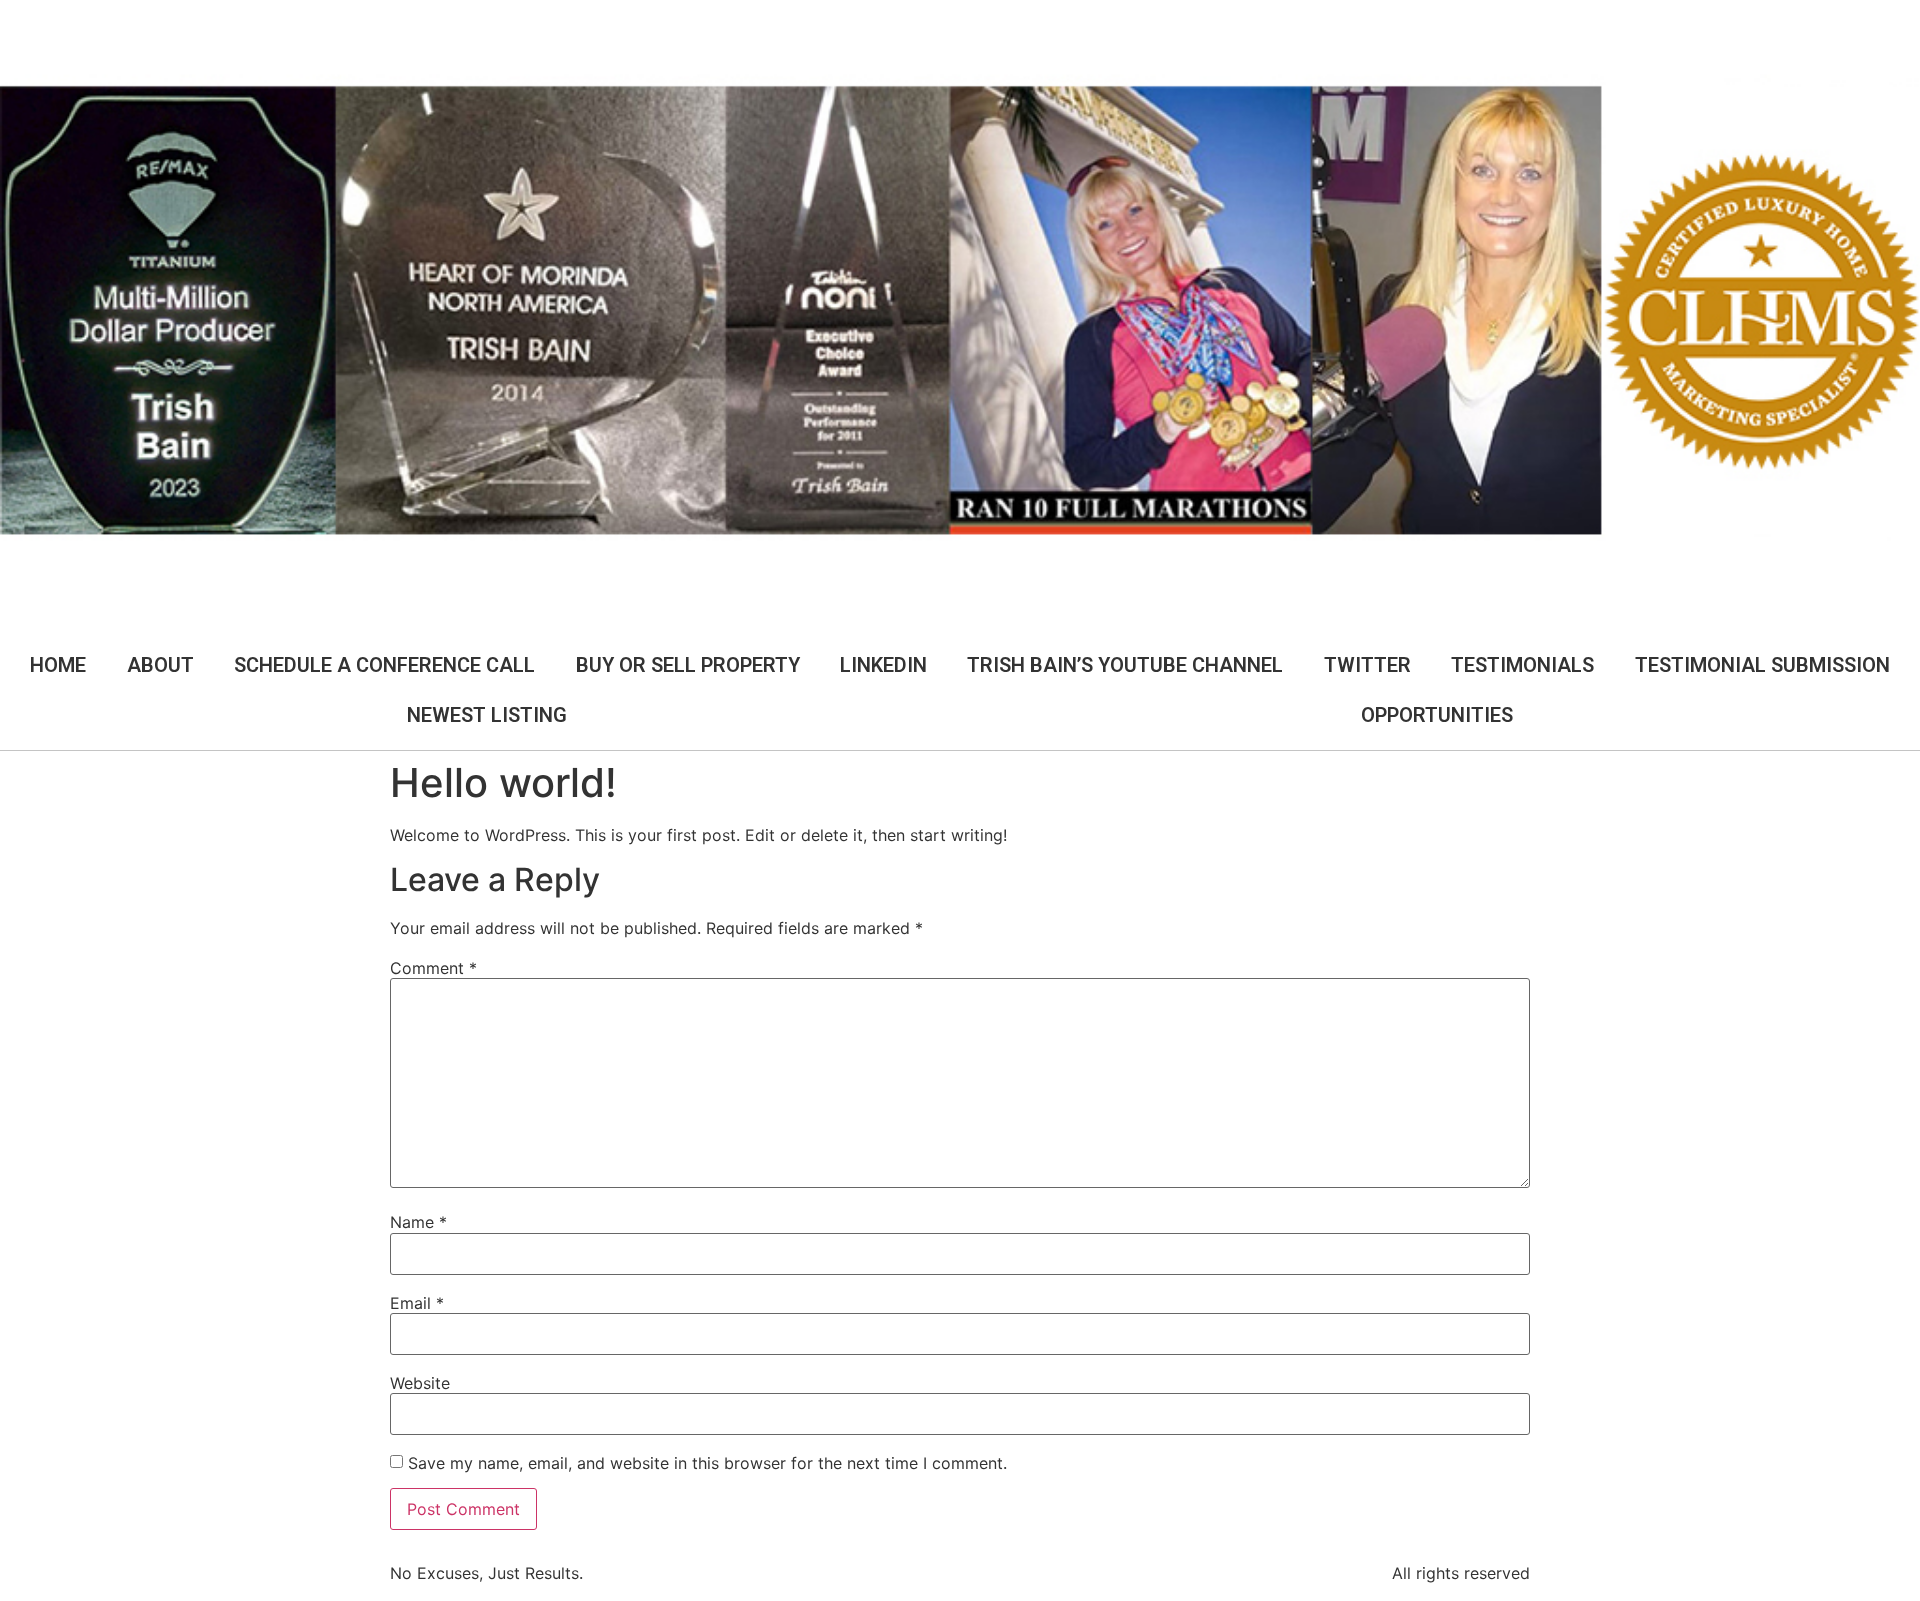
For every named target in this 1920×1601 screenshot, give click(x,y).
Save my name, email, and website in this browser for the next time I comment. (707, 1463)
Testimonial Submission (1762, 665)
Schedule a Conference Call (384, 665)
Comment (433, 968)
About (160, 665)
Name (418, 1222)
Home (58, 665)
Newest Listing (487, 715)
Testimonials (1522, 665)
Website (420, 1383)
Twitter (1367, 665)
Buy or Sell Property (688, 665)
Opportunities (1437, 715)
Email (417, 1303)
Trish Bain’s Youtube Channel (1125, 665)
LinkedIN (883, 665)
